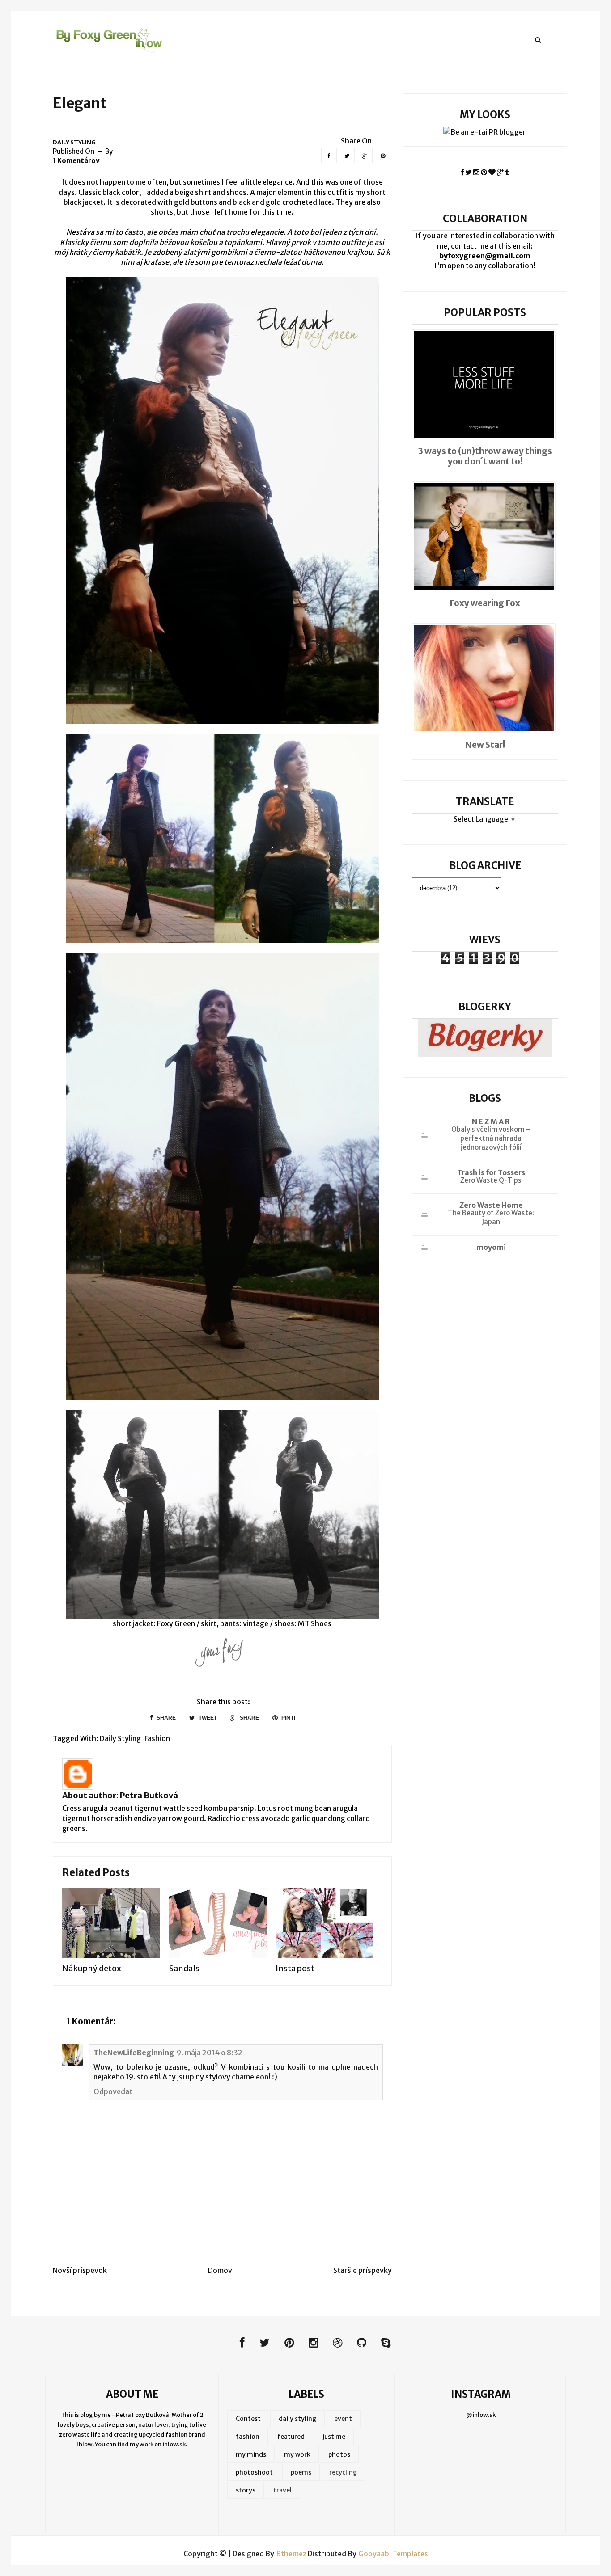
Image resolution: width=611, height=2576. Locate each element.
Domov (220, 2270)
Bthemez (291, 2554)
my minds (251, 2454)
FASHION (204, 39)
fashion (157, 1738)
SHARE (165, 1718)
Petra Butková (149, 1795)
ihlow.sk (174, 2444)
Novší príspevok (80, 2270)
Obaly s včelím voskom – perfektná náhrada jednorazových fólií (491, 1138)
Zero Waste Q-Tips (491, 1180)
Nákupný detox (92, 1968)
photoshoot (254, 2472)
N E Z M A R (491, 1121)
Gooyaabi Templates (393, 2554)
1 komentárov (76, 161)
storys (246, 2490)
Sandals (184, 1968)
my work (297, 2454)
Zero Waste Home (491, 1205)
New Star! (485, 745)
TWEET (207, 1718)
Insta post (295, 1968)
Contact (339, 39)
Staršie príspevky (363, 2270)
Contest (248, 2419)
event (343, 2419)
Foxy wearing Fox (485, 603)
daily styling (74, 142)
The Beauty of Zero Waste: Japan (491, 1217)
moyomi (491, 1247)
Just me (249, 39)
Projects (293, 39)
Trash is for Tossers (491, 1172)
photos (339, 2454)
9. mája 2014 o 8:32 (210, 2053)
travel (282, 2490)
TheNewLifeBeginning (134, 2053)
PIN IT (288, 1718)
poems (301, 2472)
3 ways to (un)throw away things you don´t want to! (485, 456)
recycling (343, 2472)
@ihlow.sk (481, 2415)
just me (334, 2437)
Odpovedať (113, 2091)
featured (291, 2437)
